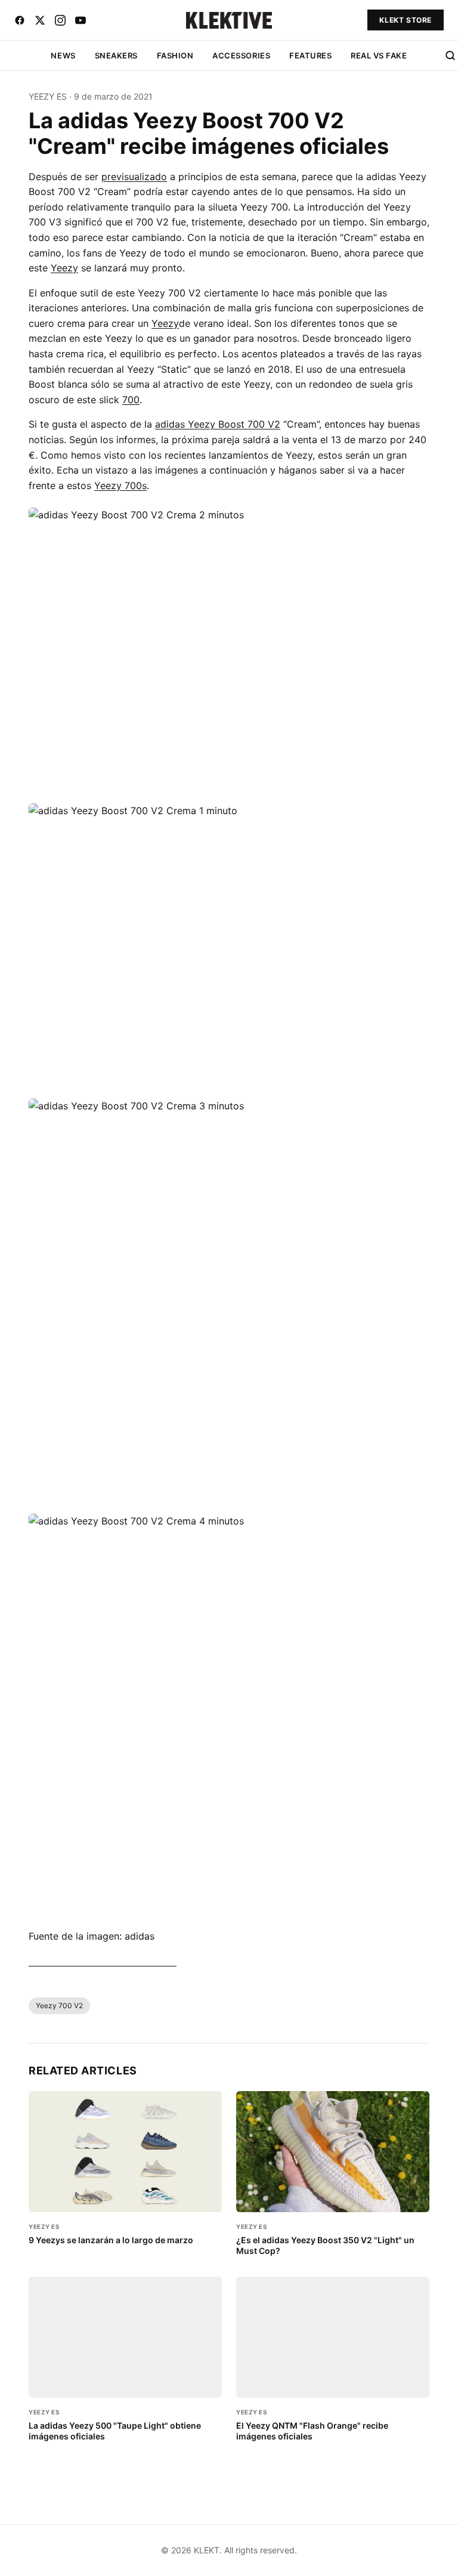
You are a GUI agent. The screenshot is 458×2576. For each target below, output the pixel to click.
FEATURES (310, 55)
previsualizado (134, 177)
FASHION (175, 55)
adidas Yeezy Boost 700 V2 (218, 424)
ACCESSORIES (241, 55)
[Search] (450, 55)
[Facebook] (20, 20)
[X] (40, 20)
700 (131, 400)
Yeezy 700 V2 (59, 2006)
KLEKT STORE (406, 20)
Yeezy (64, 268)
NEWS (63, 55)
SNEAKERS (116, 55)
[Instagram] (60, 20)
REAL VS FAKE (379, 55)
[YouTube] (81, 20)
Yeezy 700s (120, 485)
